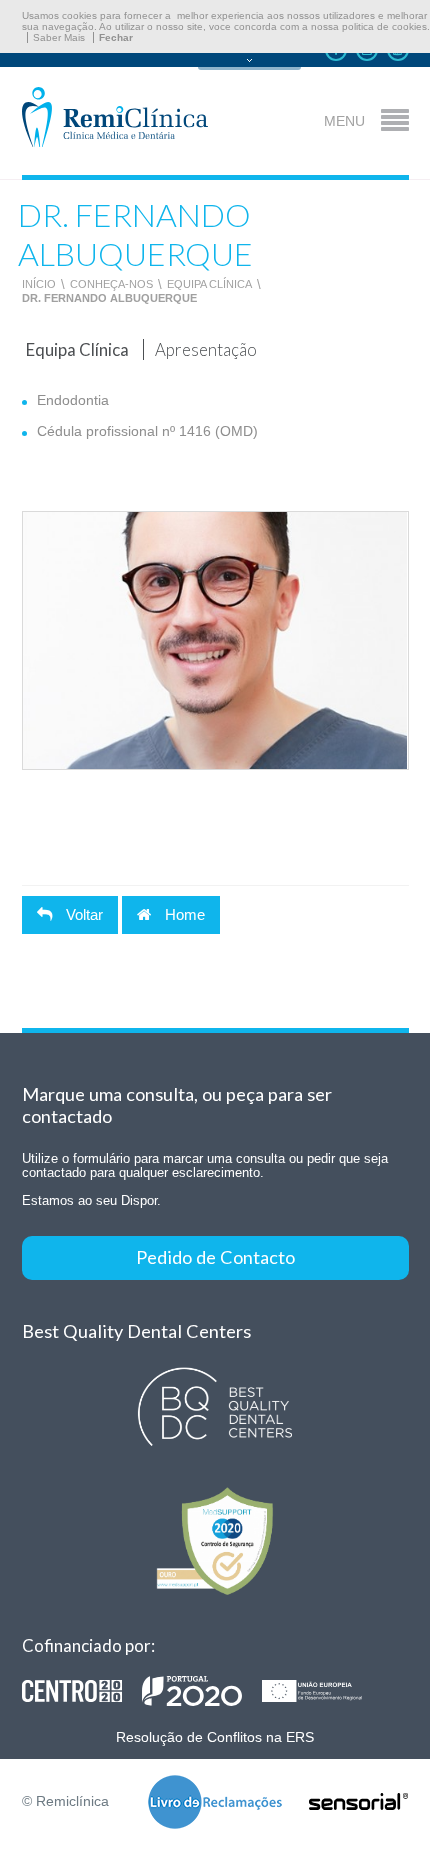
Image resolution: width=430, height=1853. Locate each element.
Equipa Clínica (209, 284)
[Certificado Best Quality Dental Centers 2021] (215, 1407)
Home (183, 914)
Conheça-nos (111, 284)
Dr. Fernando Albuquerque (109, 298)
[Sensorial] (359, 1803)
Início (39, 284)
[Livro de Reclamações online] (215, 1803)
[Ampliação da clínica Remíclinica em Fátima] (202, 1691)
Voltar (82, 914)
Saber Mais (59, 37)
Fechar (116, 37)
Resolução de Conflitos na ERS (215, 1737)
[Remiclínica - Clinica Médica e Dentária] (115, 118)
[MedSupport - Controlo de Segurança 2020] (215, 1540)
